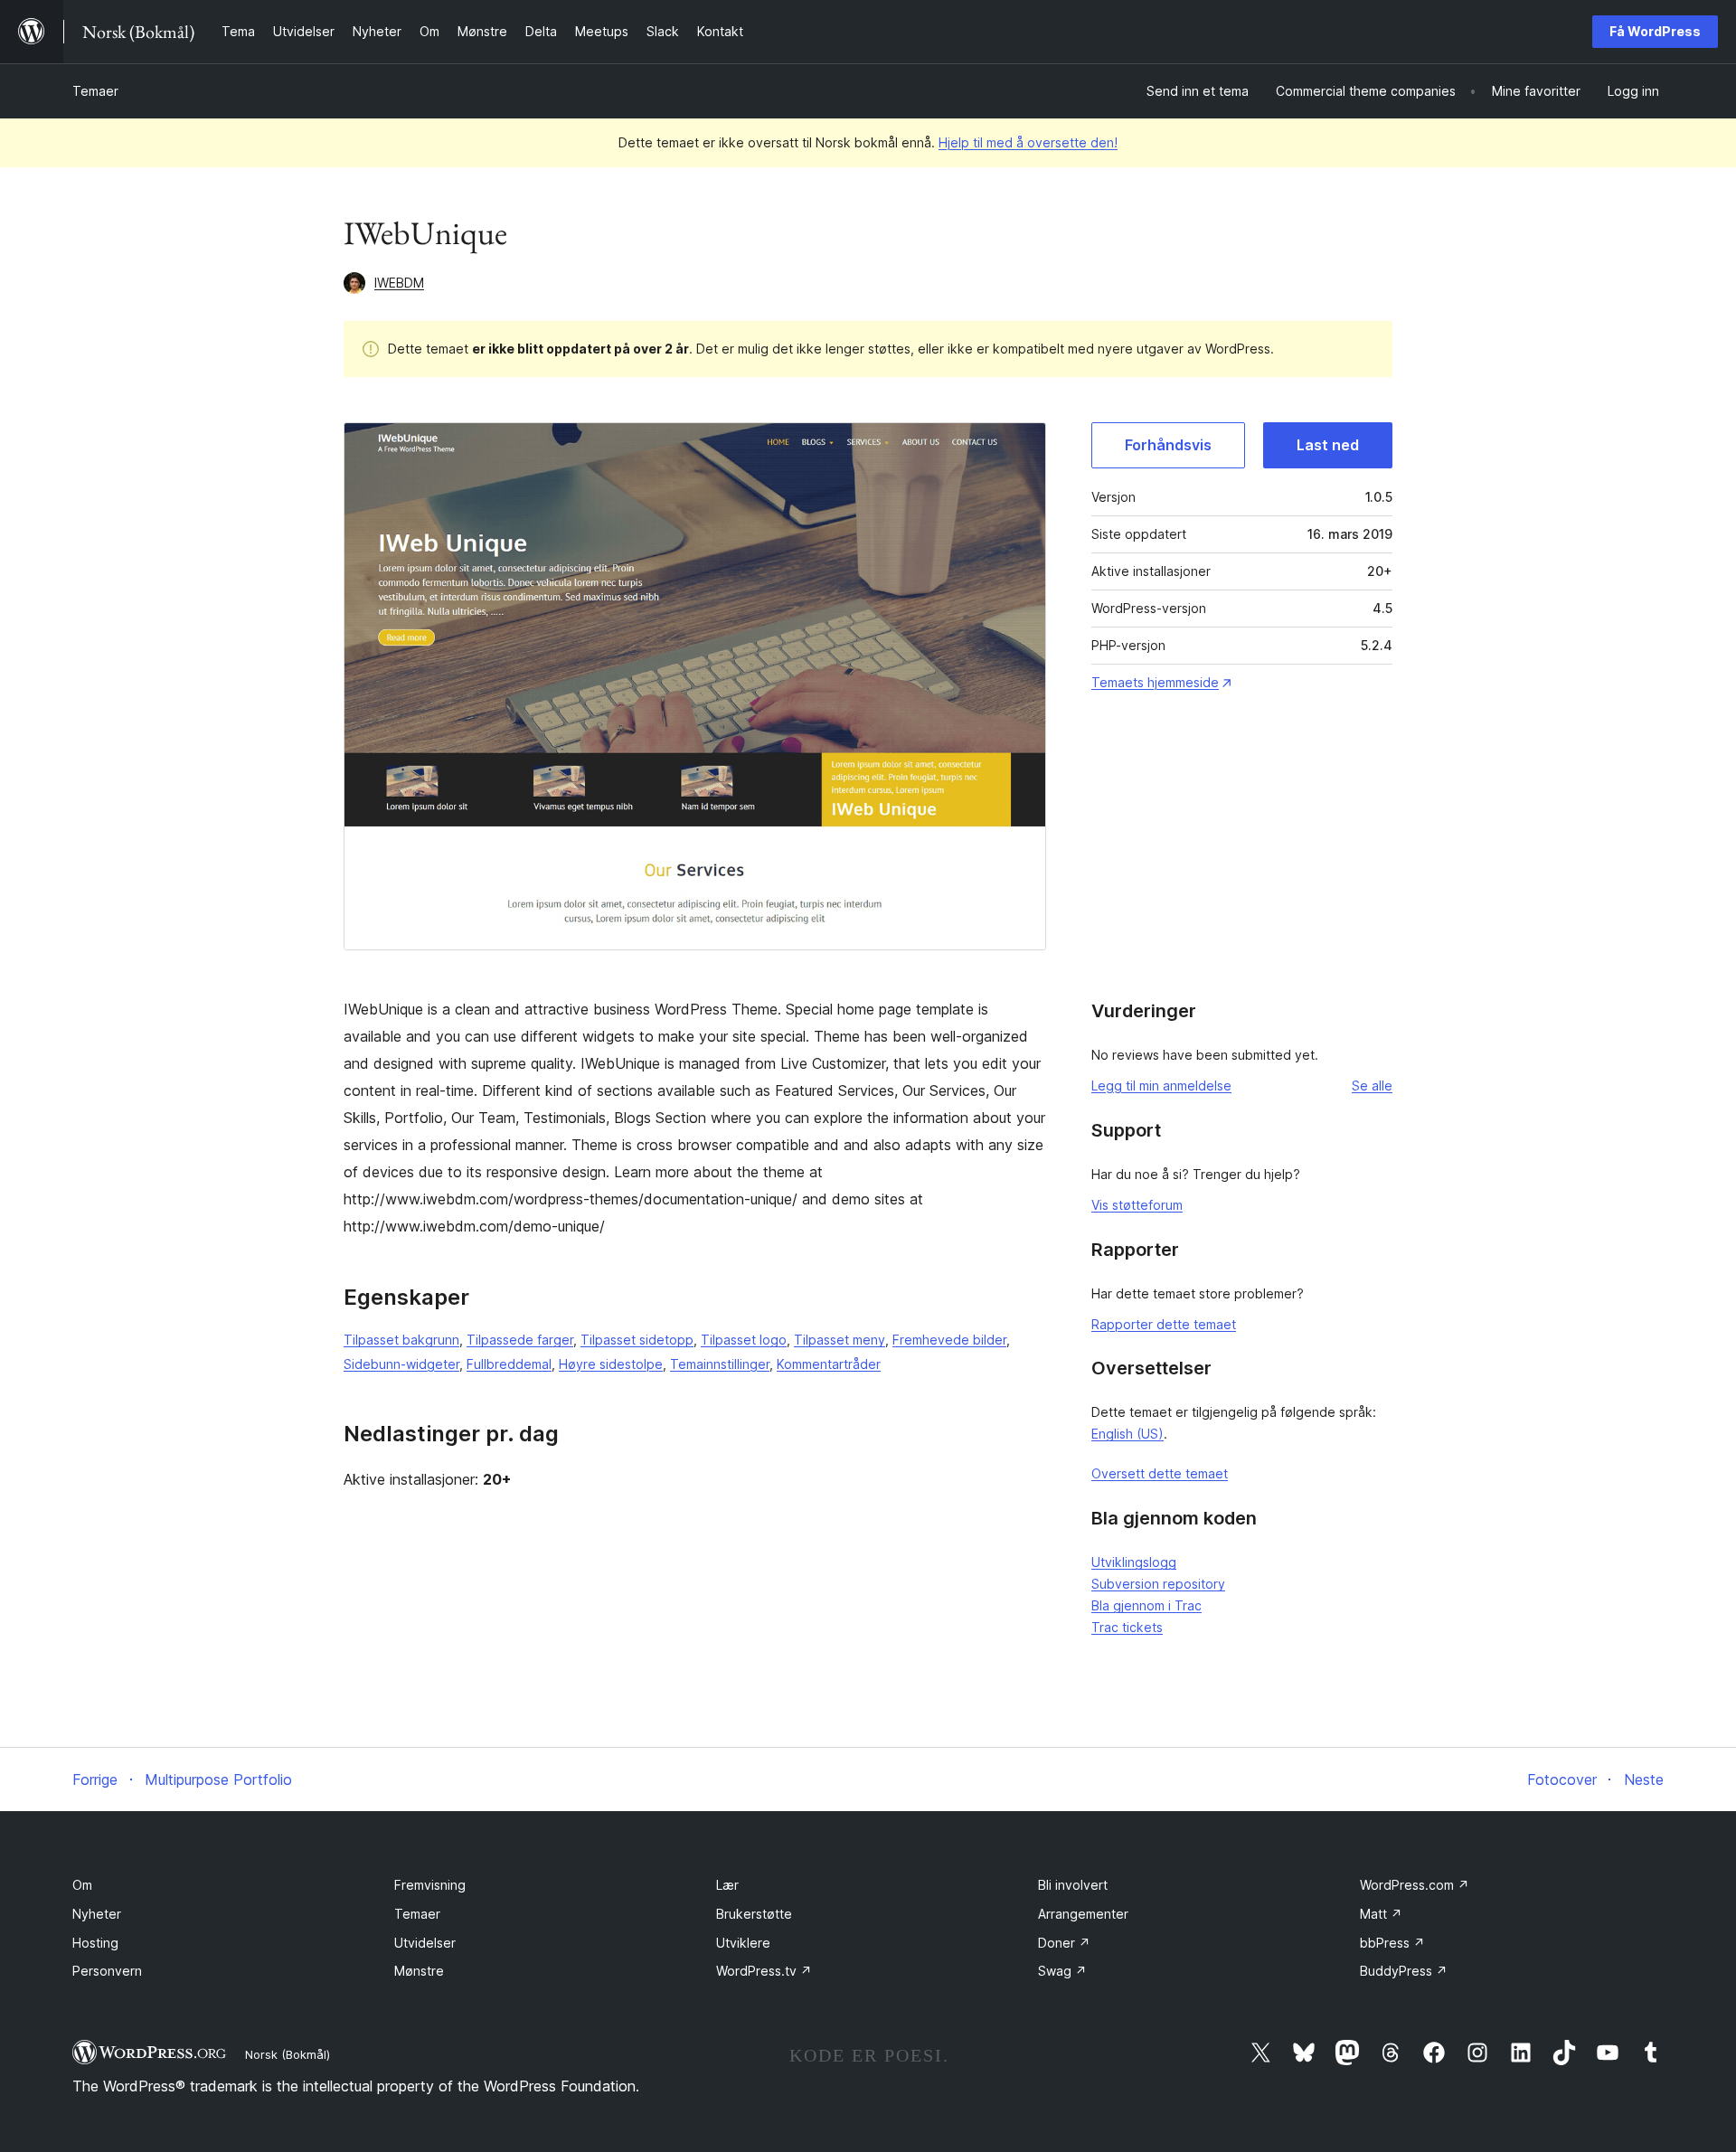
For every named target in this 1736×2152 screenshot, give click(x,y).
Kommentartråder (829, 1364)
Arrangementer (1083, 1914)
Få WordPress (1655, 31)
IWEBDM (399, 283)
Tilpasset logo (744, 1340)
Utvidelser (425, 1943)
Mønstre (419, 1971)
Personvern (107, 1971)
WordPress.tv (764, 1971)
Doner (1064, 1943)
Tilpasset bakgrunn (401, 1340)
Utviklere (743, 1943)
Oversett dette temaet (1160, 1473)
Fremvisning (430, 1885)
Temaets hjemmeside (1155, 682)
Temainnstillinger (720, 1364)
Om (82, 1885)
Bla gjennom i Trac (1146, 1605)
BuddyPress (1404, 1971)
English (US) (1127, 1434)
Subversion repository (1158, 1584)
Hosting (95, 1943)
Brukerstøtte (754, 1914)
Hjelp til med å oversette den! (1028, 142)
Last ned (1328, 445)
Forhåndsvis (1168, 445)
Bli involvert (1073, 1885)
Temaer (95, 91)
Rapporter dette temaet (1164, 1324)
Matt (1381, 1914)
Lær (727, 1885)
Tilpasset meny (840, 1340)
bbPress (1392, 1943)
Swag (1062, 1971)
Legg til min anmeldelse (1161, 1085)
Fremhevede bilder (949, 1340)
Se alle (1372, 1085)
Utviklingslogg (1134, 1562)
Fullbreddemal (509, 1364)
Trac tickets (1127, 1627)
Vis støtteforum (1137, 1205)
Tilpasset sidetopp (637, 1340)
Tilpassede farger (520, 1340)
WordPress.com (1415, 1885)
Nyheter (97, 1914)
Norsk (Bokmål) (288, 2054)
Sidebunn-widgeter (401, 1364)
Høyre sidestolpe (611, 1364)
